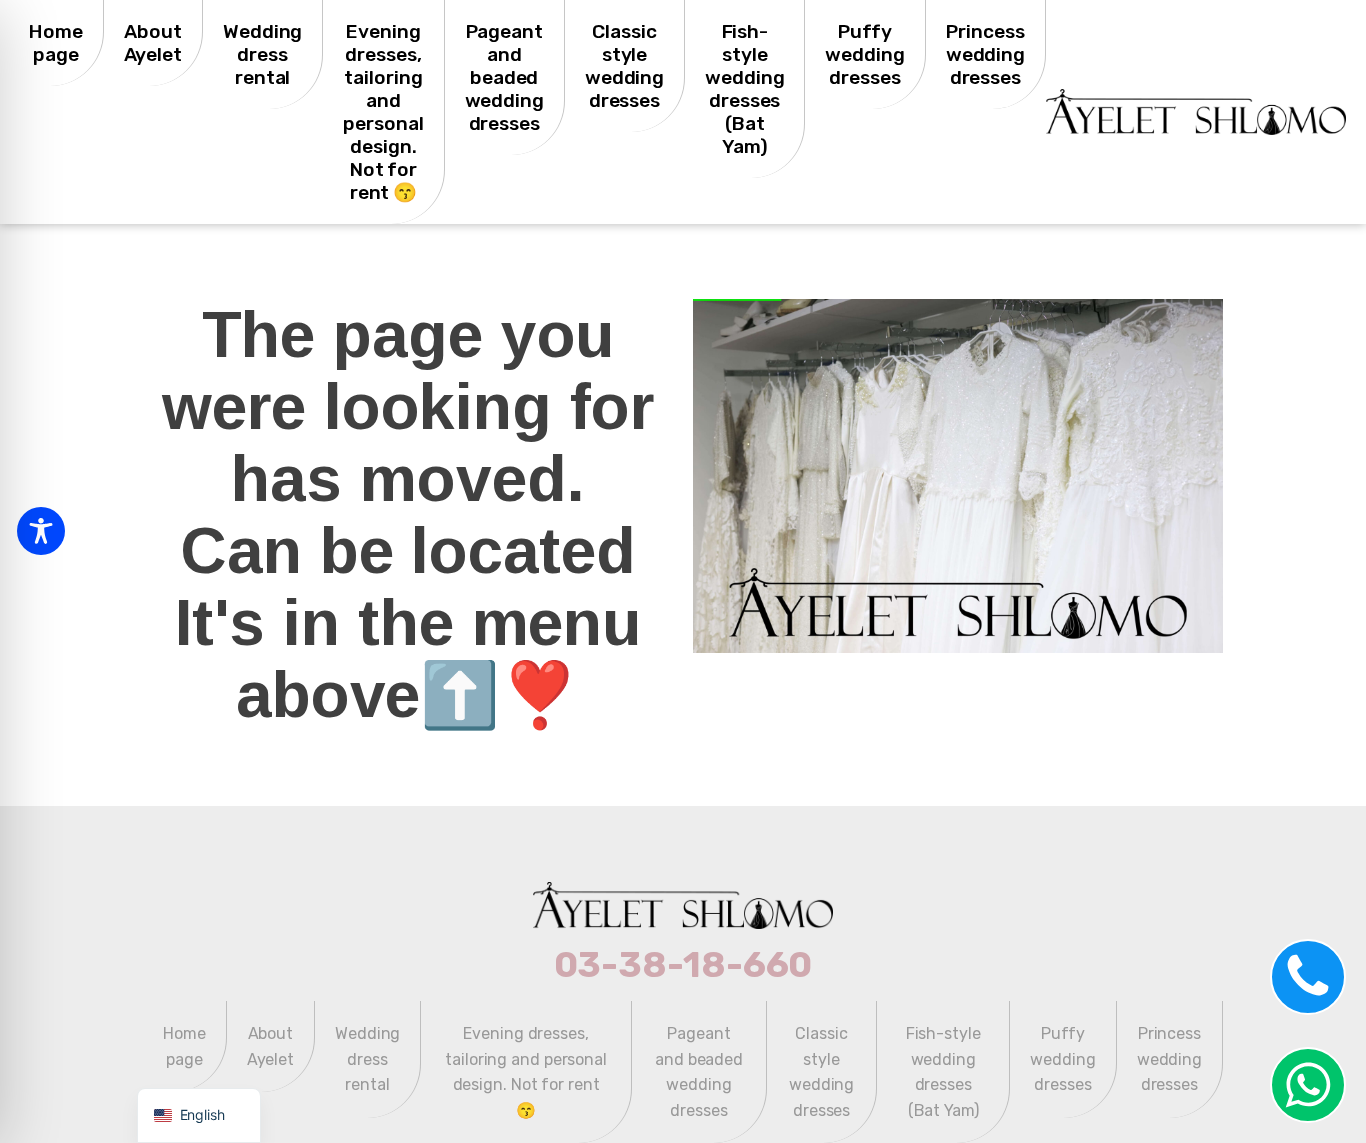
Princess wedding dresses (985, 54)
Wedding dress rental (262, 54)
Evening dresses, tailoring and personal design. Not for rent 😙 (383, 112)
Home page (56, 43)
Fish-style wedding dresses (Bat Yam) (744, 89)
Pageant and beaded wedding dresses (504, 77)
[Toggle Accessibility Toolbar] (41, 531)
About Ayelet (153, 43)
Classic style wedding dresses (624, 66)
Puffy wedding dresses (864, 54)
